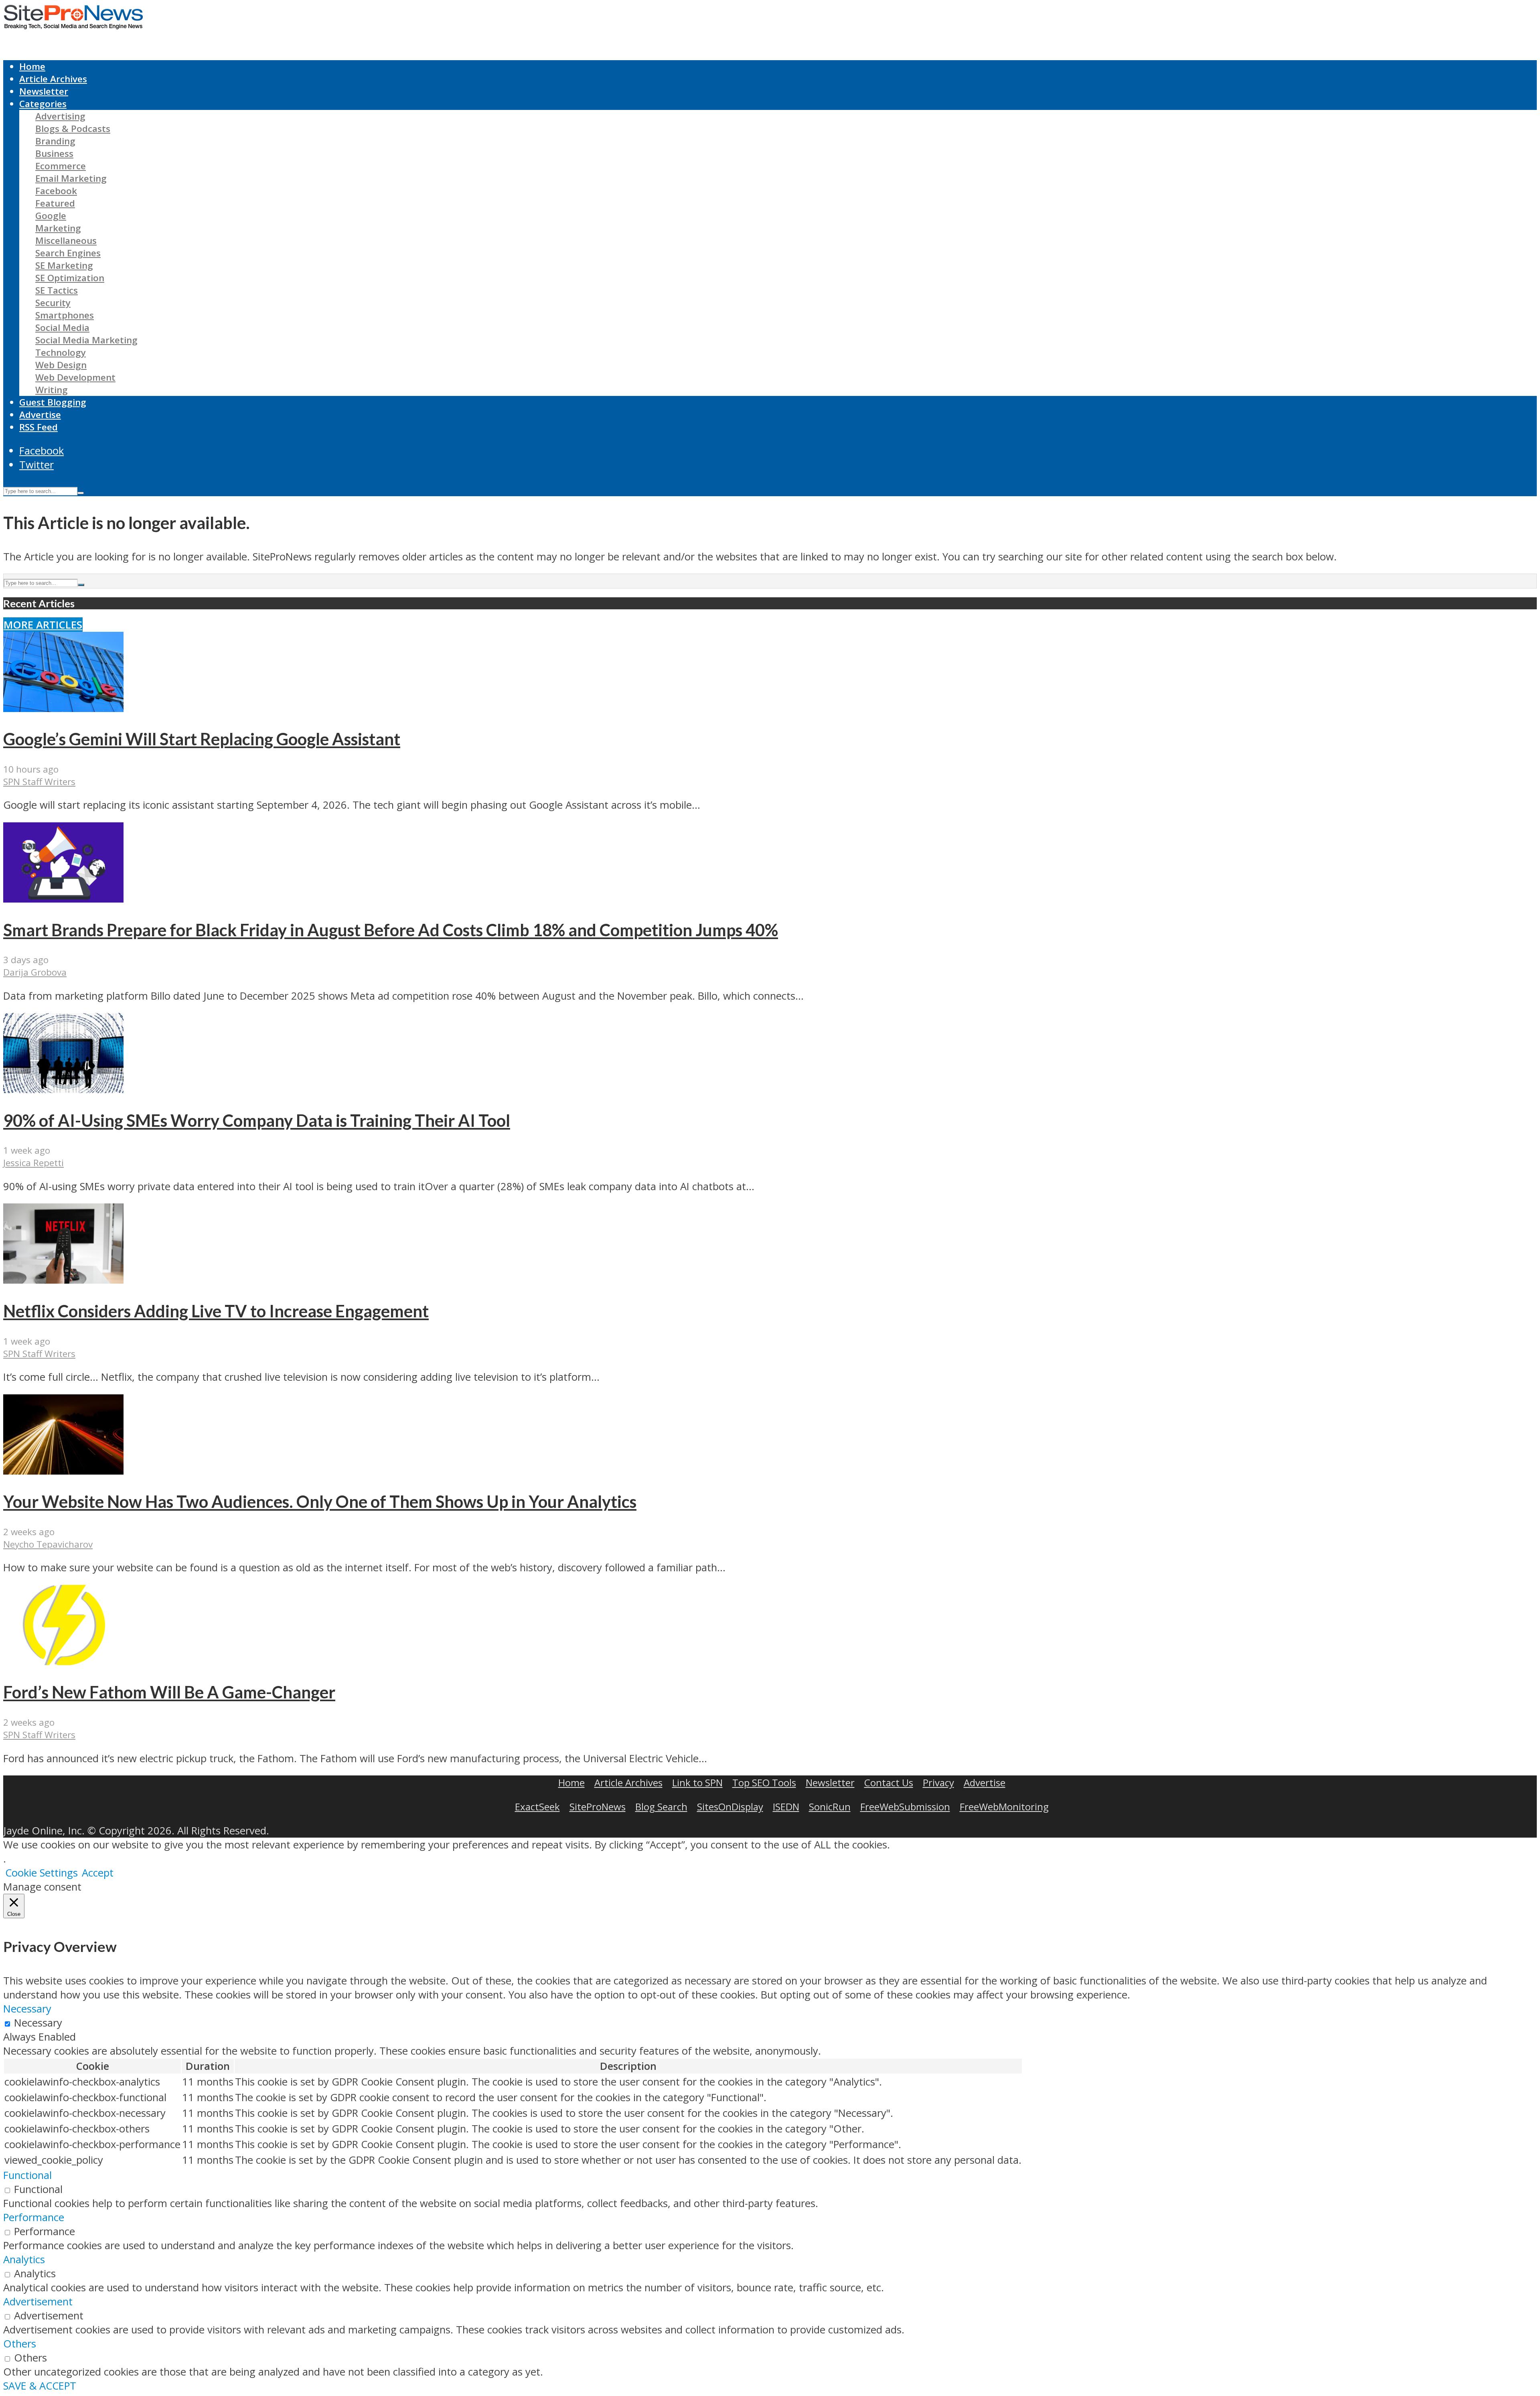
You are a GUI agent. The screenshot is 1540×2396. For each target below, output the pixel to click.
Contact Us (889, 1782)
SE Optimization (70, 278)
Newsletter (44, 91)
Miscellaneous (66, 240)
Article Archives (53, 79)
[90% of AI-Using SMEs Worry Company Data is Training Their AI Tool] (63, 1089)
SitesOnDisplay (730, 1807)
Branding (55, 141)
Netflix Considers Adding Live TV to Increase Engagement (216, 1311)
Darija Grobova (35, 972)
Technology (61, 352)
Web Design (61, 365)
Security (53, 303)
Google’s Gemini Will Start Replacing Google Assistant (202, 739)
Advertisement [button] (38, 2302)
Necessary (38, 2023)
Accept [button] (98, 1873)
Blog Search (661, 1807)
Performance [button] (34, 2217)
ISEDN (786, 1807)
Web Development (75, 377)
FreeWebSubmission (905, 1807)
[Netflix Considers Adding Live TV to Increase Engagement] (63, 1280)
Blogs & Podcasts (73, 129)
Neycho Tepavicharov (48, 1544)
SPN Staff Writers (39, 782)
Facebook (56, 191)
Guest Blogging (53, 402)
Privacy (938, 1782)
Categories (43, 104)
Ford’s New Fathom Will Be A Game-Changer (169, 1692)
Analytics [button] (24, 2259)
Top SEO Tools (764, 1782)
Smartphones (65, 315)
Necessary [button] (27, 2009)
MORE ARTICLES (43, 625)
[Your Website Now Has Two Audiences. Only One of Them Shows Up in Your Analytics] (63, 1471)
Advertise (40, 415)
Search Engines (68, 253)
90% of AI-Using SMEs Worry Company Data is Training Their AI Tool (257, 1120)
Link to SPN (697, 1782)
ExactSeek (537, 1807)
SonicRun (830, 1807)
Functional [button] (27, 2175)
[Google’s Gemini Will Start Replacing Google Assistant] (63, 708)
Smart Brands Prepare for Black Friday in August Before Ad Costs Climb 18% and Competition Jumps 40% (391, 930)
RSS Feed (38, 427)
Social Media (62, 328)
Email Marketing (71, 178)
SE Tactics (57, 290)
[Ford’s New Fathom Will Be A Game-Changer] (63, 1661)
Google (51, 216)
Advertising (60, 116)
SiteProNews (598, 1807)
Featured (55, 203)
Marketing (58, 228)
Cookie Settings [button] (42, 1873)
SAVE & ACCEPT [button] (40, 2386)
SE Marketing (64, 265)
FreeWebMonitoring (1004, 1807)
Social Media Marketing (86, 340)
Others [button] (20, 2344)
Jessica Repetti (33, 1163)
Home (32, 66)
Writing (52, 390)
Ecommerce (61, 166)
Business (54, 153)
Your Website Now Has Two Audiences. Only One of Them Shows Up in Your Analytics (320, 1501)
